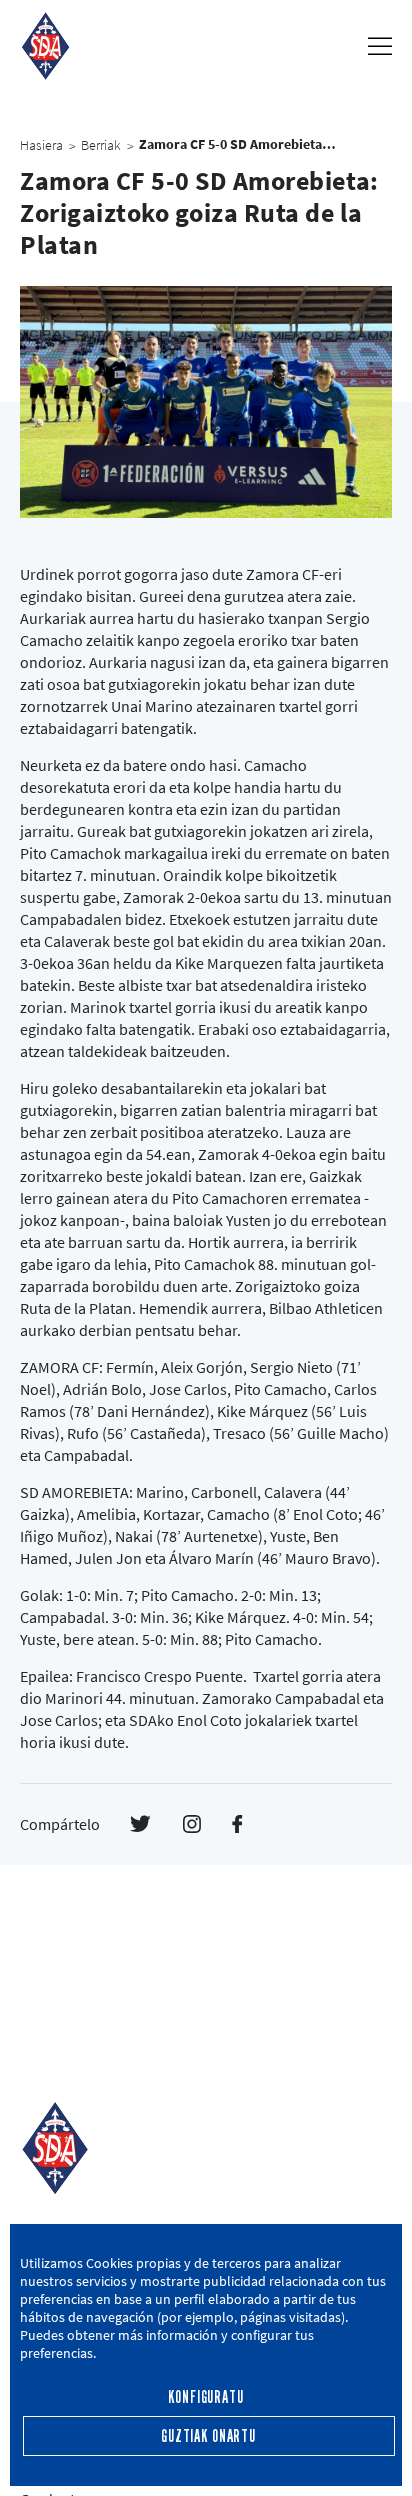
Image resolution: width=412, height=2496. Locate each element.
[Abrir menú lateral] (380, 46)
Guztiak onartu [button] (208, 2436)
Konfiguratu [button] (205, 2397)
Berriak (101, 145)
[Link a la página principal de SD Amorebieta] (45, 46)
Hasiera (41, 145)
